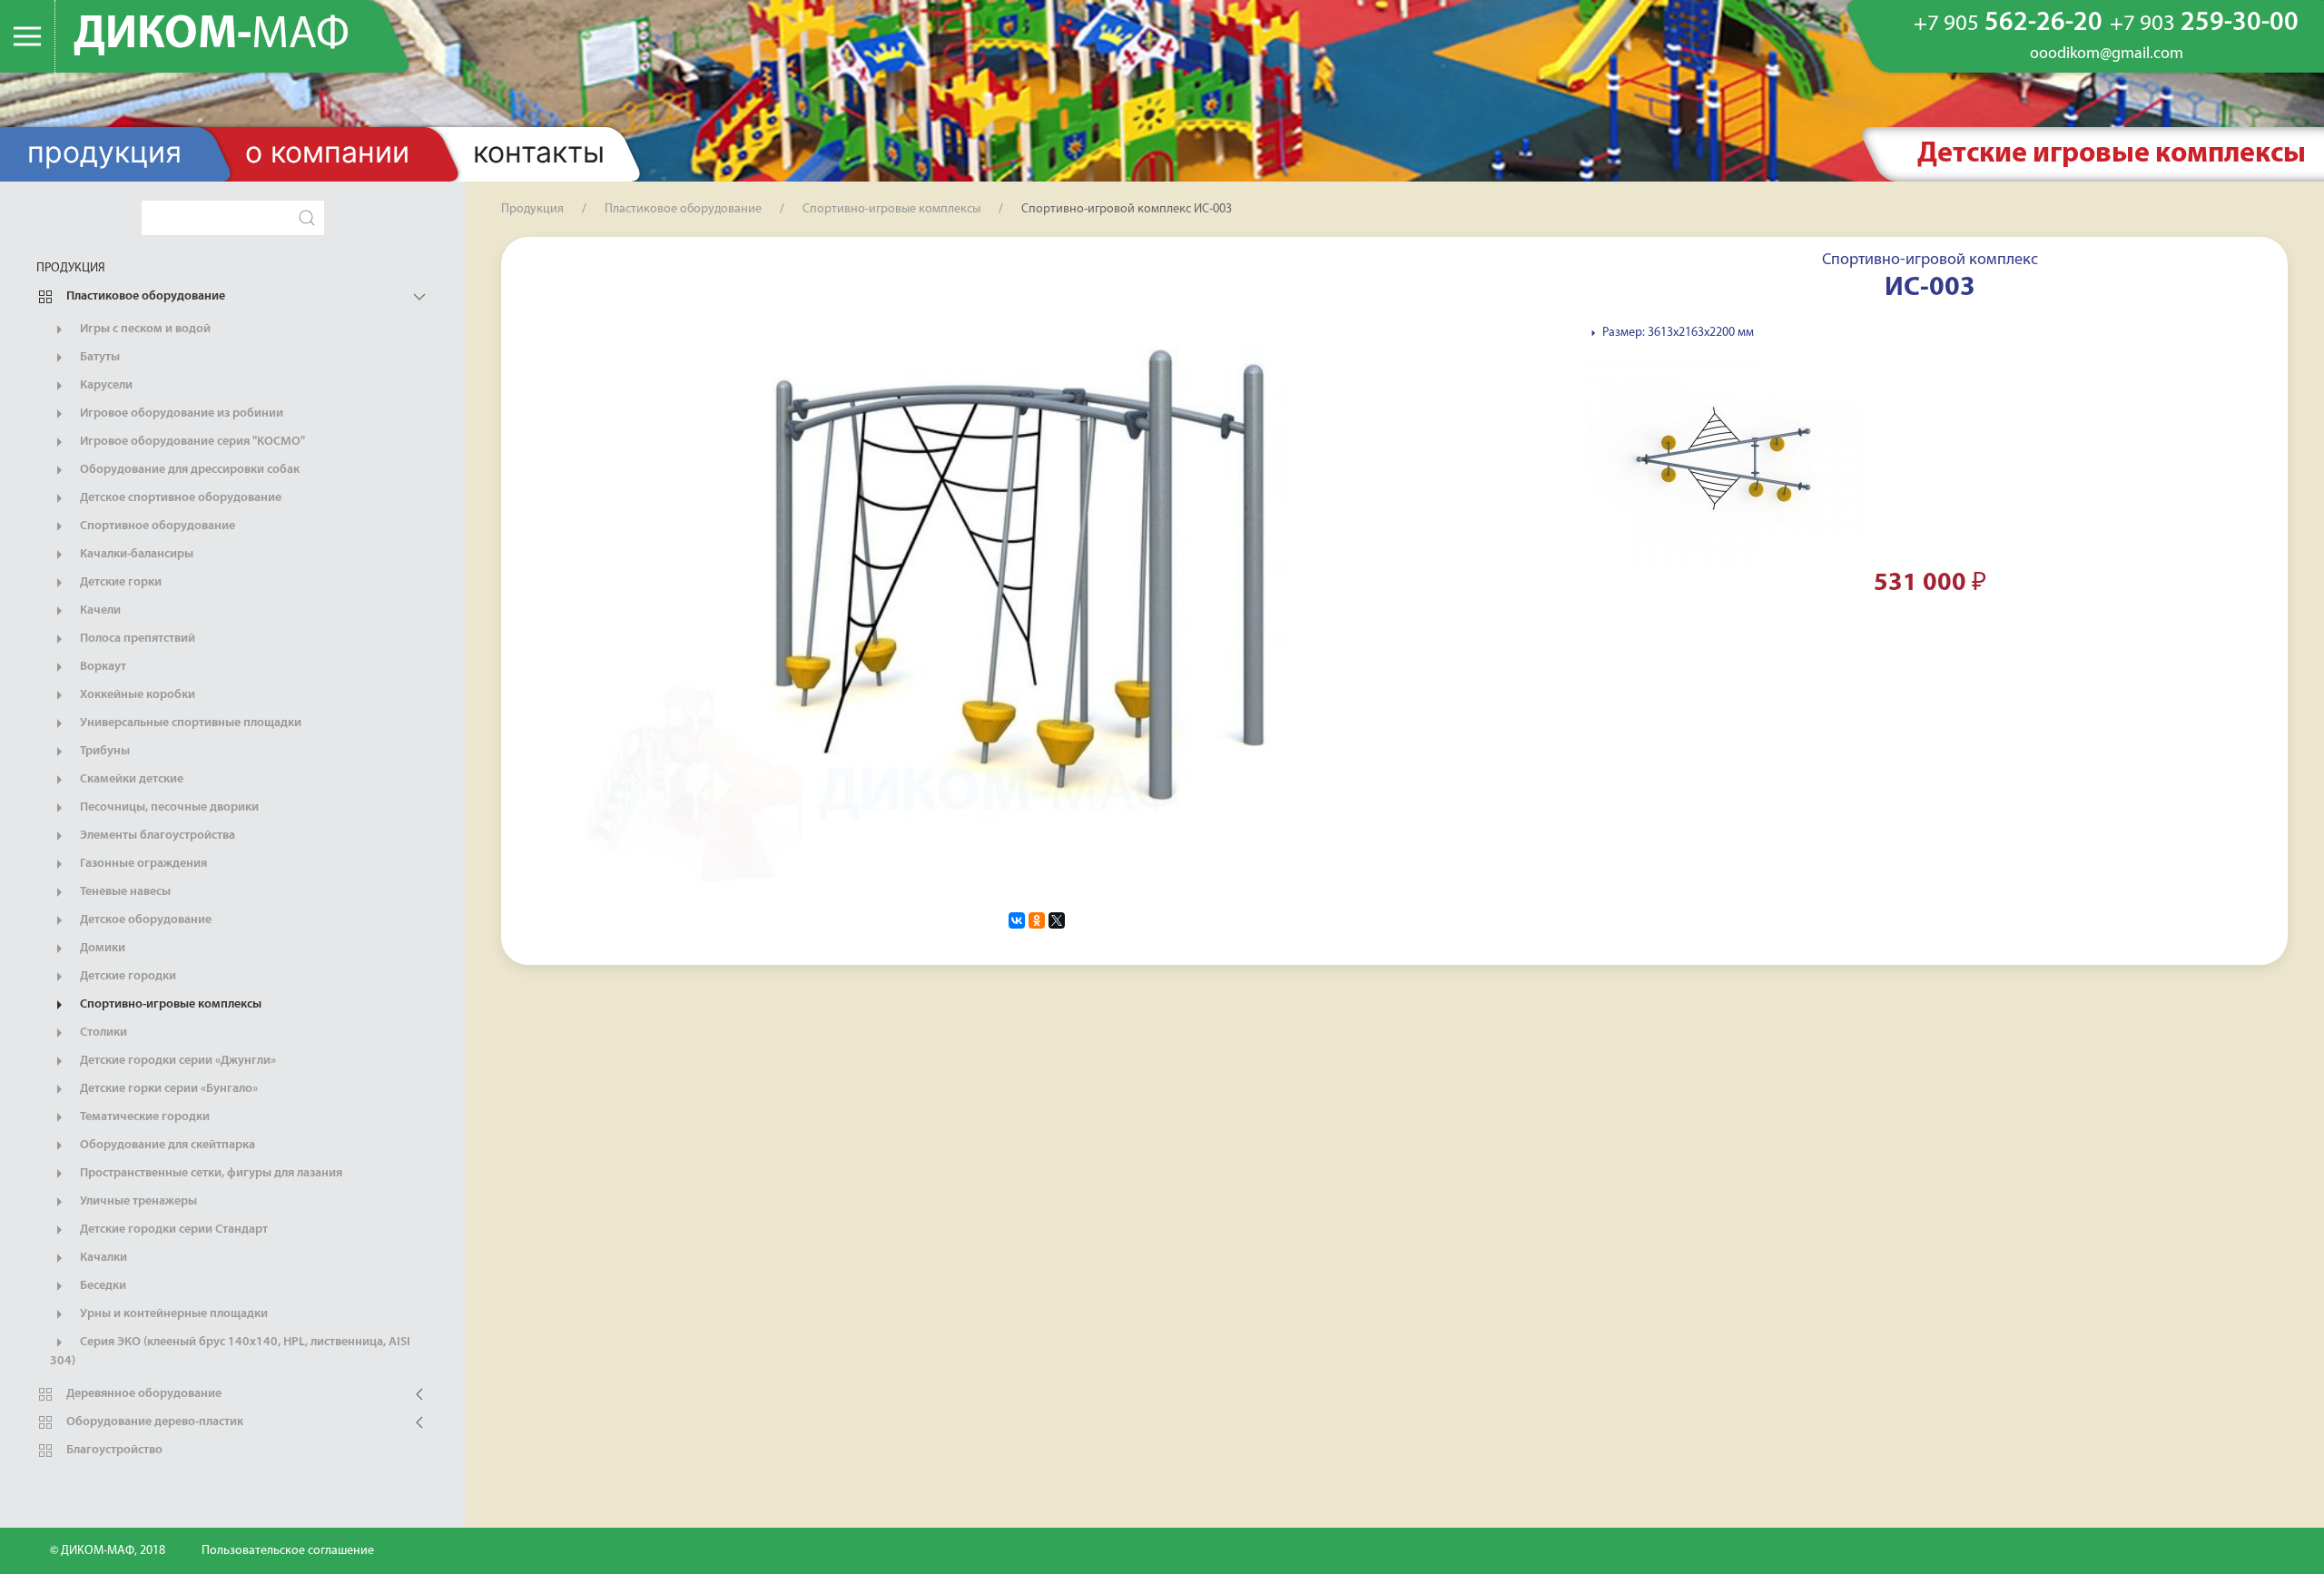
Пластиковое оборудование (144, 296)
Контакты (539, 152)
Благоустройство (113, 1450)
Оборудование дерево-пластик (153, 1422)
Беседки (102, 1286)
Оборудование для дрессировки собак (188, 470)
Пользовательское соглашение (288, 1551)
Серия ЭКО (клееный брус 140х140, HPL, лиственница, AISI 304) (230, 1352)
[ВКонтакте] (1017, 920)
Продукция (104, 152)
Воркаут (102, 667)
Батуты (98, 357)
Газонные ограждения (142, 864)
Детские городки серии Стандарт (172, 1230)
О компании (327, 152)
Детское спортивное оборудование (179, 498)
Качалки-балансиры (135, 554)
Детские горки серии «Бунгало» (167, 1089)
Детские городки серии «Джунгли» (177, 1061)
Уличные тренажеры (137, 1201)
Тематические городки (143, 1117)
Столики (102, 1033)
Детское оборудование (144, 920)
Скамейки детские (130, 779)
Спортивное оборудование (156, 526)
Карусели (105, 385)
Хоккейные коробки (136, 695)
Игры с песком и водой (144, 329)
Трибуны (103, 751)
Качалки (102, 1258)
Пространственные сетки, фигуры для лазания (210, 1173)
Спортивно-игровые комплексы (169, 1004)
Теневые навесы (124, 892)
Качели (99, 610)
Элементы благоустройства (156, 836)
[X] (1057, 920)
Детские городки (127, 976)
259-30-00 (2204, 23)
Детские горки (119, 582)
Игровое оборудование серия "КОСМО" (191, 442)
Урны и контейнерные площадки (172, 1314)
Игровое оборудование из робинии (180, 413)
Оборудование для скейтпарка (166, 1145)
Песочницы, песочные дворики (168, 807)
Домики (101, 948)
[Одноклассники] (1037, 920)
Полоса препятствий (136, 639)
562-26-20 (2008, 23)
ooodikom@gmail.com (2107, 54)
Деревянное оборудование (143, 1394)
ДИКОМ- (212, 36)
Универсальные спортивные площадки (189, 723)
